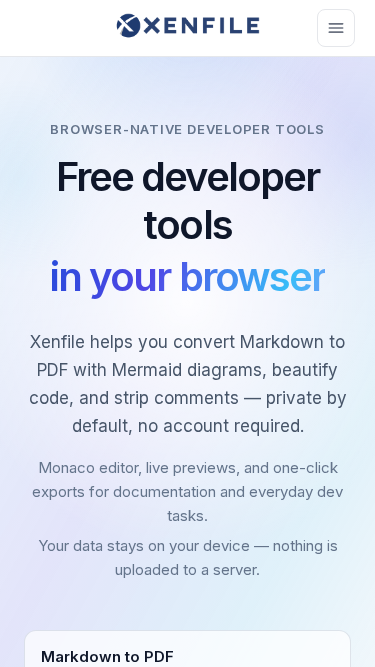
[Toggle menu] (336, 28)
